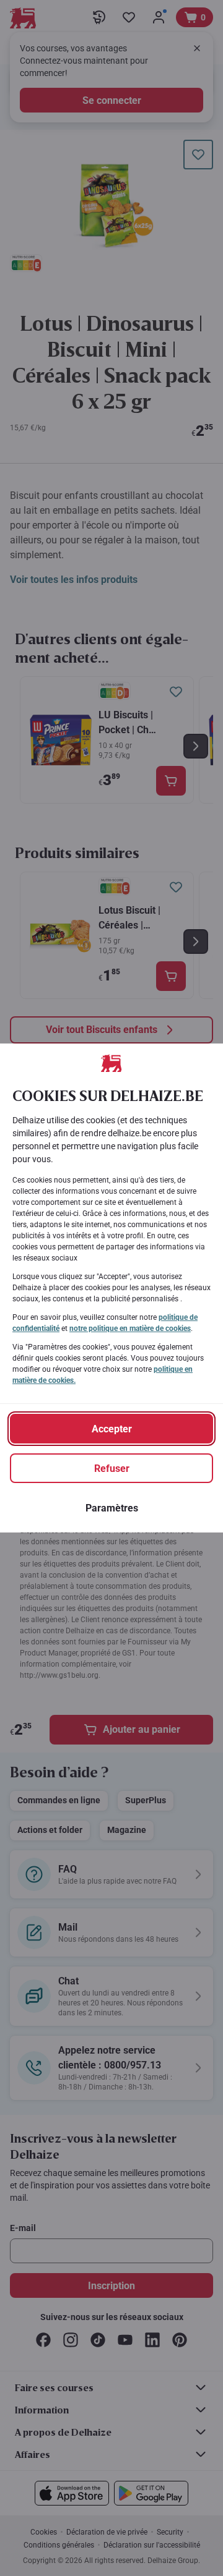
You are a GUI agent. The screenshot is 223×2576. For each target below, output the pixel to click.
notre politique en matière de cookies (130, 1328)
